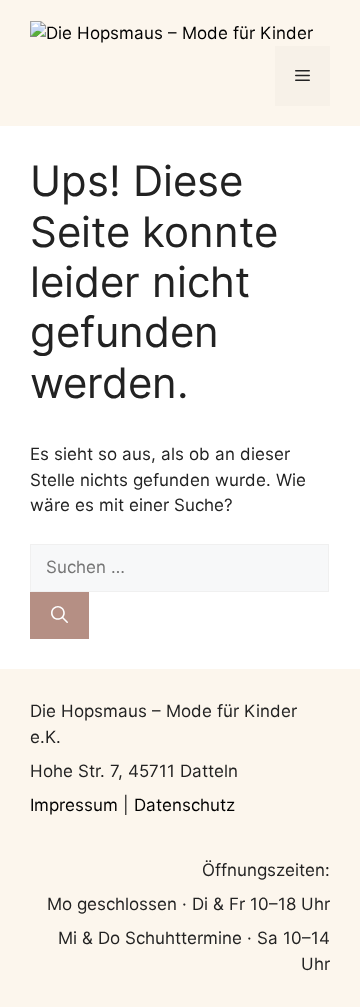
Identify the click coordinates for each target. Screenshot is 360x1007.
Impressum (76, 805)
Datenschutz (184, 805)
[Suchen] (59, 616)
